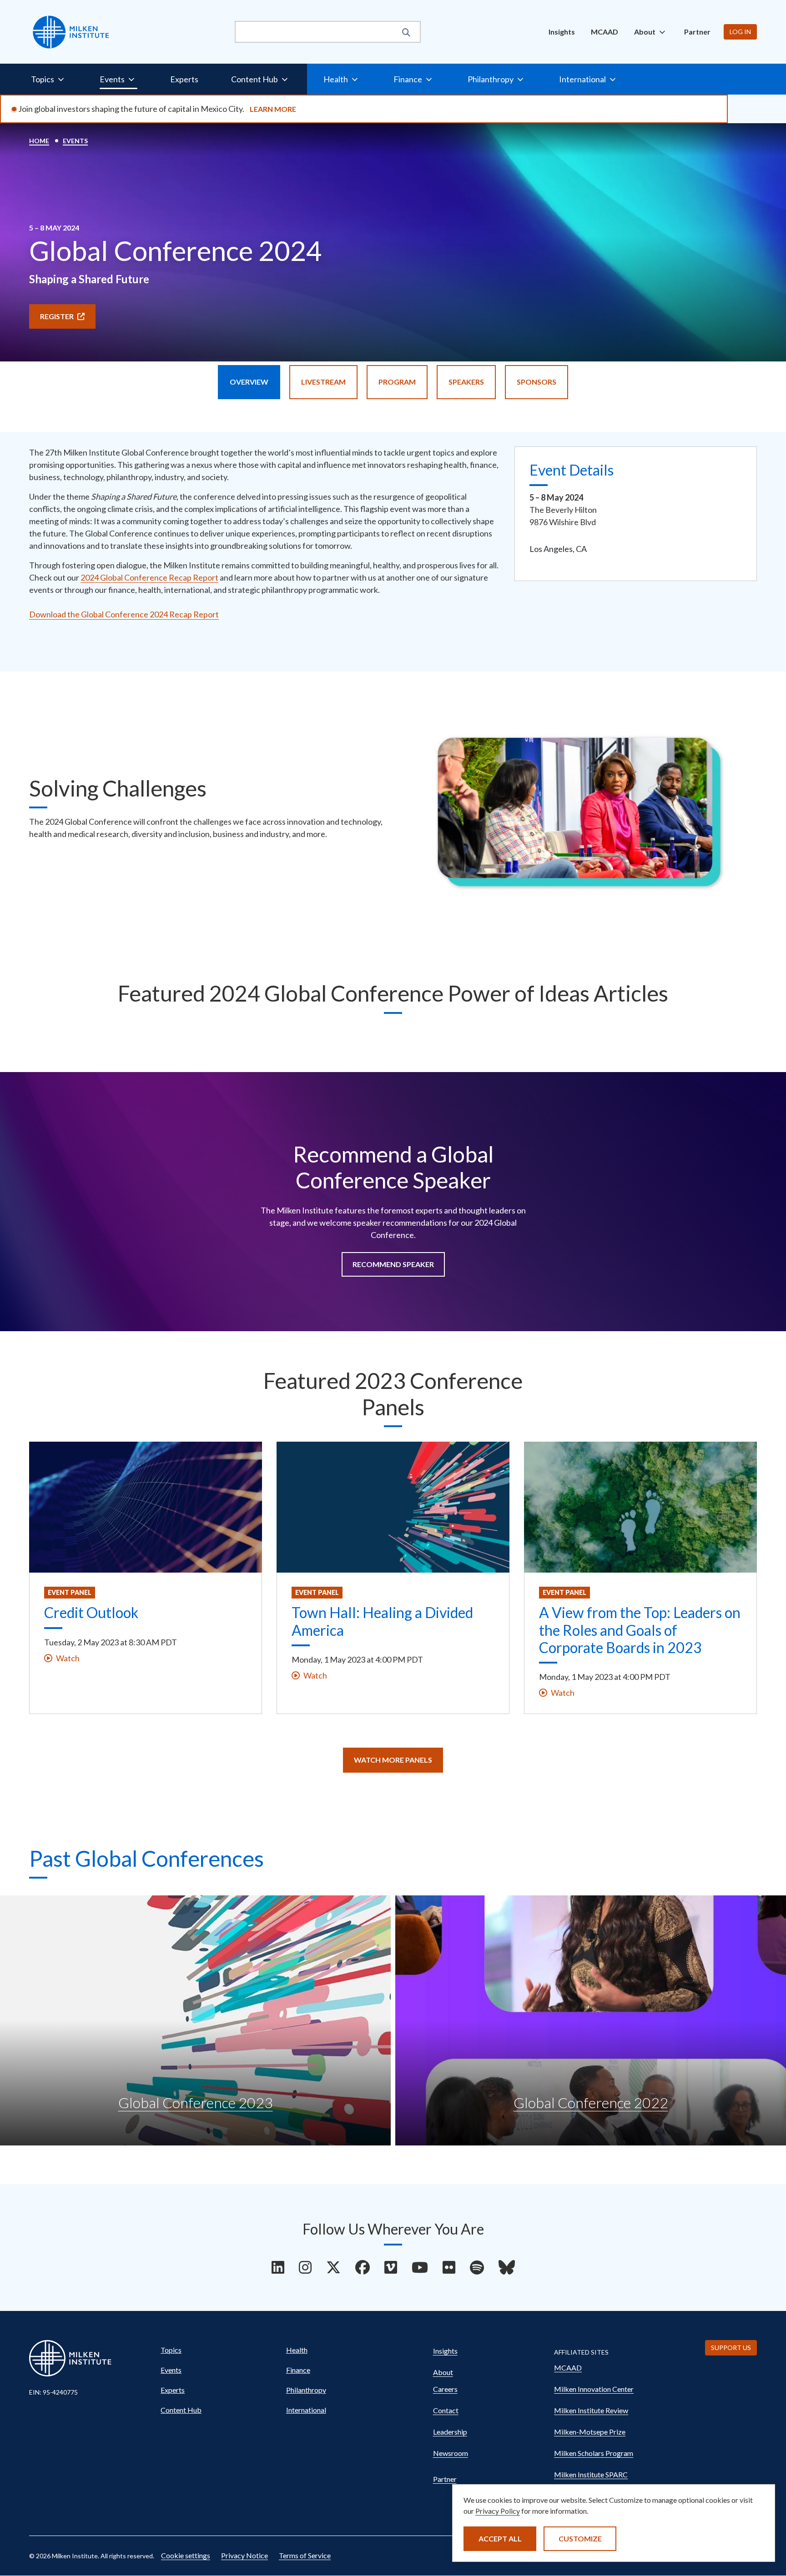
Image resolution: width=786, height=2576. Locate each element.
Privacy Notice (244, 2555)
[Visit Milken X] (333, 2267)
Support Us (731, 2348)
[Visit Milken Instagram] (305, 2267)
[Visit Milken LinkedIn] (278, 2267)
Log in (740, 32)
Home (39, 141)
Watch (68, 1658)
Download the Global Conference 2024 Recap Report (124, 614)
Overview (249, 382)
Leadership (450, 2432)
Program (397, 382)
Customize (580, 2538)
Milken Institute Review (591, 2410)
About (443, 2372)
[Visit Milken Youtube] (420, 2267)
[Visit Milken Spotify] (477, 2267)
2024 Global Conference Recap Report (149, 577)
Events (75, 141)
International (306, 2410)
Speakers (466, 382)
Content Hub (181, 2410)
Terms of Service (305, 2555)
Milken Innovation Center (594, 2389)
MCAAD (605, 32)
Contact (446, 2410)
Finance (298, 2370)
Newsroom (451, 2453)
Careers (445, 2389)
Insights (562, 32)
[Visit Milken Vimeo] (391, 2267)
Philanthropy (306, 2390)
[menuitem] (562, 32)
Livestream (323, 382)
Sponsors (537, 382)
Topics (171, 2350)
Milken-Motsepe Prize (590, 2432)
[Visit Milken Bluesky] (507, 2267)
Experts (184, 79)
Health (297, 2350)
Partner (697, 32)
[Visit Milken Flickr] (449, 2267)
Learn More (273, 109)
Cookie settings (186, 2555)
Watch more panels (393, 1760)
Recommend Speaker (393, 1264)
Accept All (500, 2538)
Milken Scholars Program (594, 2453)
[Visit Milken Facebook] (363, 2267)
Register (57, 316)
